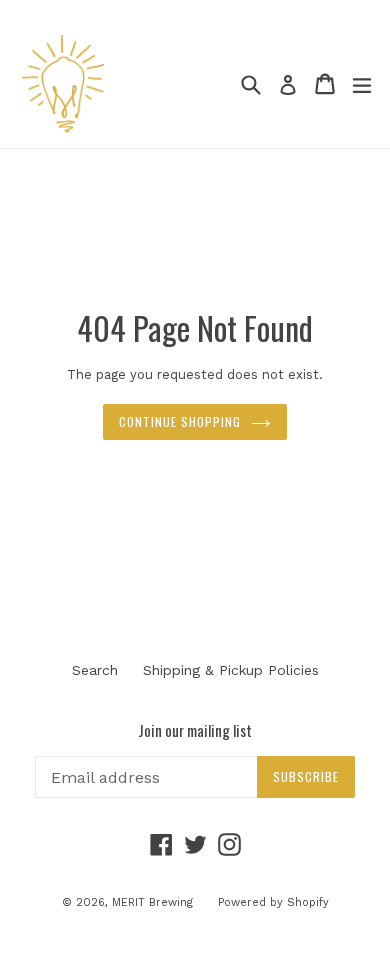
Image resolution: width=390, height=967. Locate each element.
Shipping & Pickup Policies (231, 670)
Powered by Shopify (273, 902)
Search (95, 670)
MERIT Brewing (152, 902)
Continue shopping (179, 421)
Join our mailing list (195, 730)
